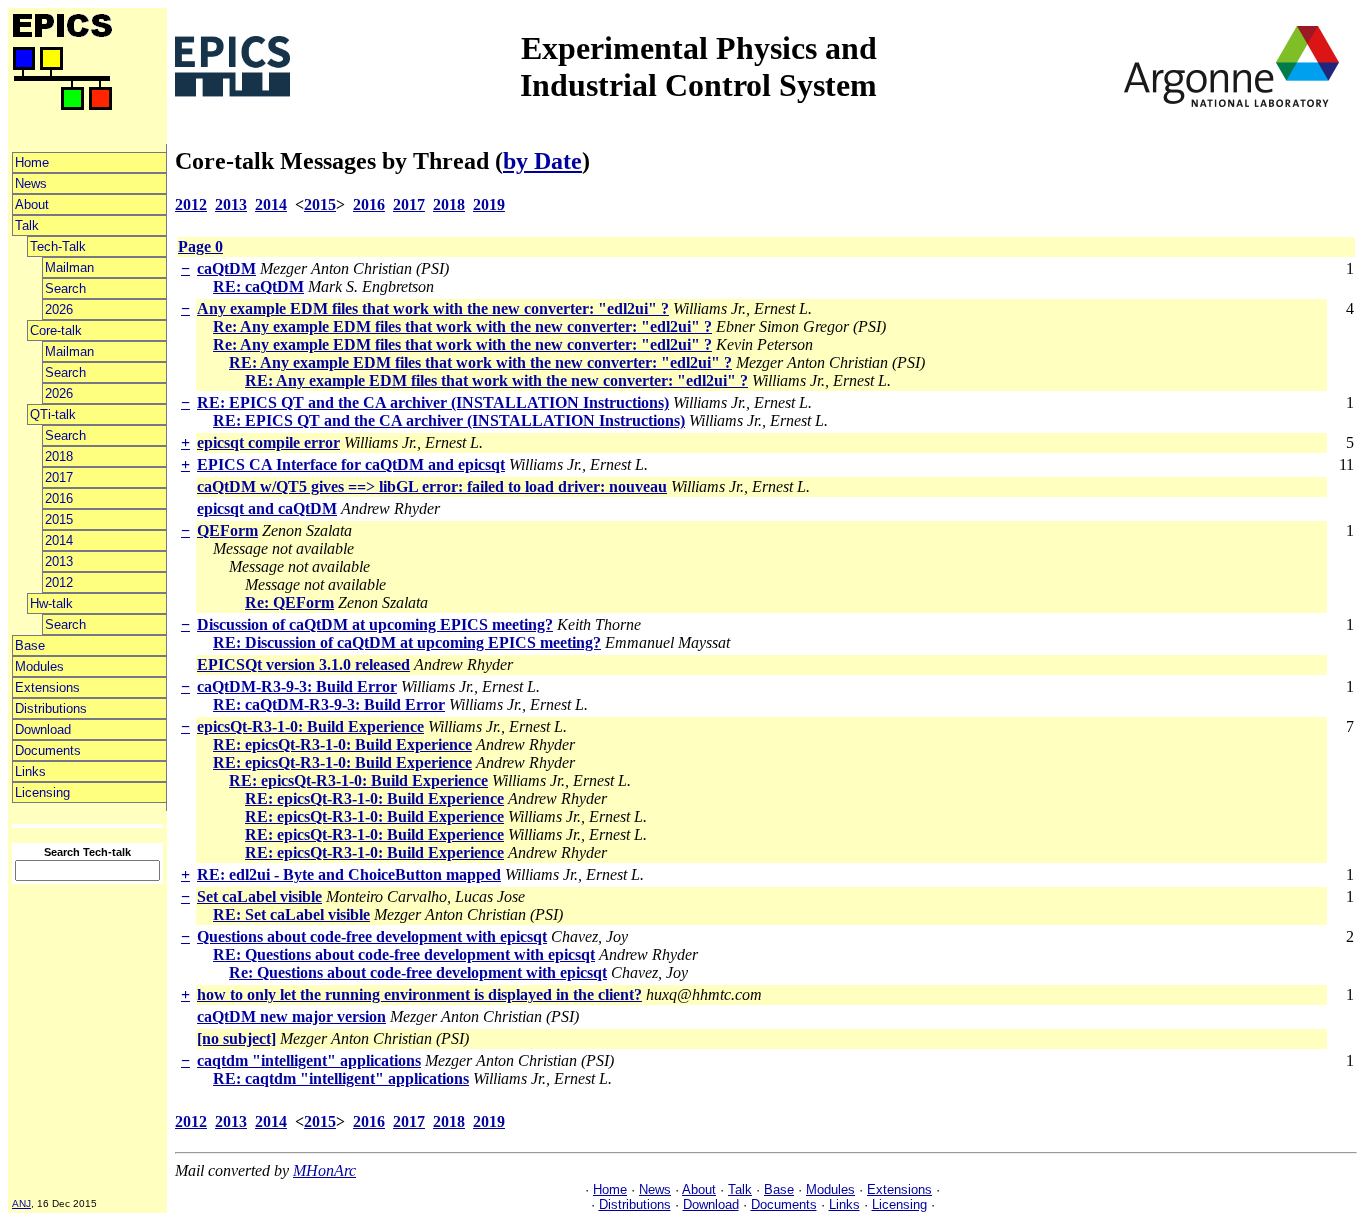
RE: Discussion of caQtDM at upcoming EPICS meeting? (407, 642)
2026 (59, 309)
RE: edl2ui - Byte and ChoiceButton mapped (349, 874)
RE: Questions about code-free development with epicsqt (404, 954)
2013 (59, 561)
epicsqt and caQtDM (267, 508)
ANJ (21, 1203)
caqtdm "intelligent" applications (309, 1060)
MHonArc (324, 1170)
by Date (542, 161)
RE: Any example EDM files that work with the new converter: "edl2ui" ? (480, 362)
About (32, 204)
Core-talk (56, 330)
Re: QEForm (289, 602)
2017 (59, 477)
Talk (27, 225)
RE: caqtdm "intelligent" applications (341, 1078)
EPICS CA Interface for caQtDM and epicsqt (351, 464)
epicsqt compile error (268, 442)
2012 (59, 582)
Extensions (47, 687)
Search (65, 288)
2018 (59, 456)
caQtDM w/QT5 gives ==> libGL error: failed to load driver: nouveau (432, 486)
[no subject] (236, 1038)
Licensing (42, 792)
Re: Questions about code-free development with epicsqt (418, 972)
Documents (48, 750)
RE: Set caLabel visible (291, 914)
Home (32, 162)
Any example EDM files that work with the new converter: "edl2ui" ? (433, 308)
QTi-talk (53, 414)
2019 (489, 204)
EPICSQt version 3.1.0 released (303, 664)
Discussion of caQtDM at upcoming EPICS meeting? (375, 624)
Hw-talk (51, 603)
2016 (59, 498)
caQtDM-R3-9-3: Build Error (297, 686)
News (31, 183)
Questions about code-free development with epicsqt (372, 936)
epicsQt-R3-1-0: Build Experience (310, 726)
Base (30, 645)
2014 (59, 540)
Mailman (69, 267)
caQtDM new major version (291, 1016)
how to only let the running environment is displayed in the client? (419, 994)
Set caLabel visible (259, 896)
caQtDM (226, 268)
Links (30, 771)
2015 (59, 519)
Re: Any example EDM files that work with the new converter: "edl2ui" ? (462, 326)
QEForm (227, 530)
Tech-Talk (58, 246)
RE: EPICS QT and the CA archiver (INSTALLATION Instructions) (433, 402)
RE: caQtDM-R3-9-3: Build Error (329, 704)
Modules (39, 666)
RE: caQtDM (258, 286)
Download (43, 729)
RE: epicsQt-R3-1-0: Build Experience (342, 744)
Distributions (51, 708)
